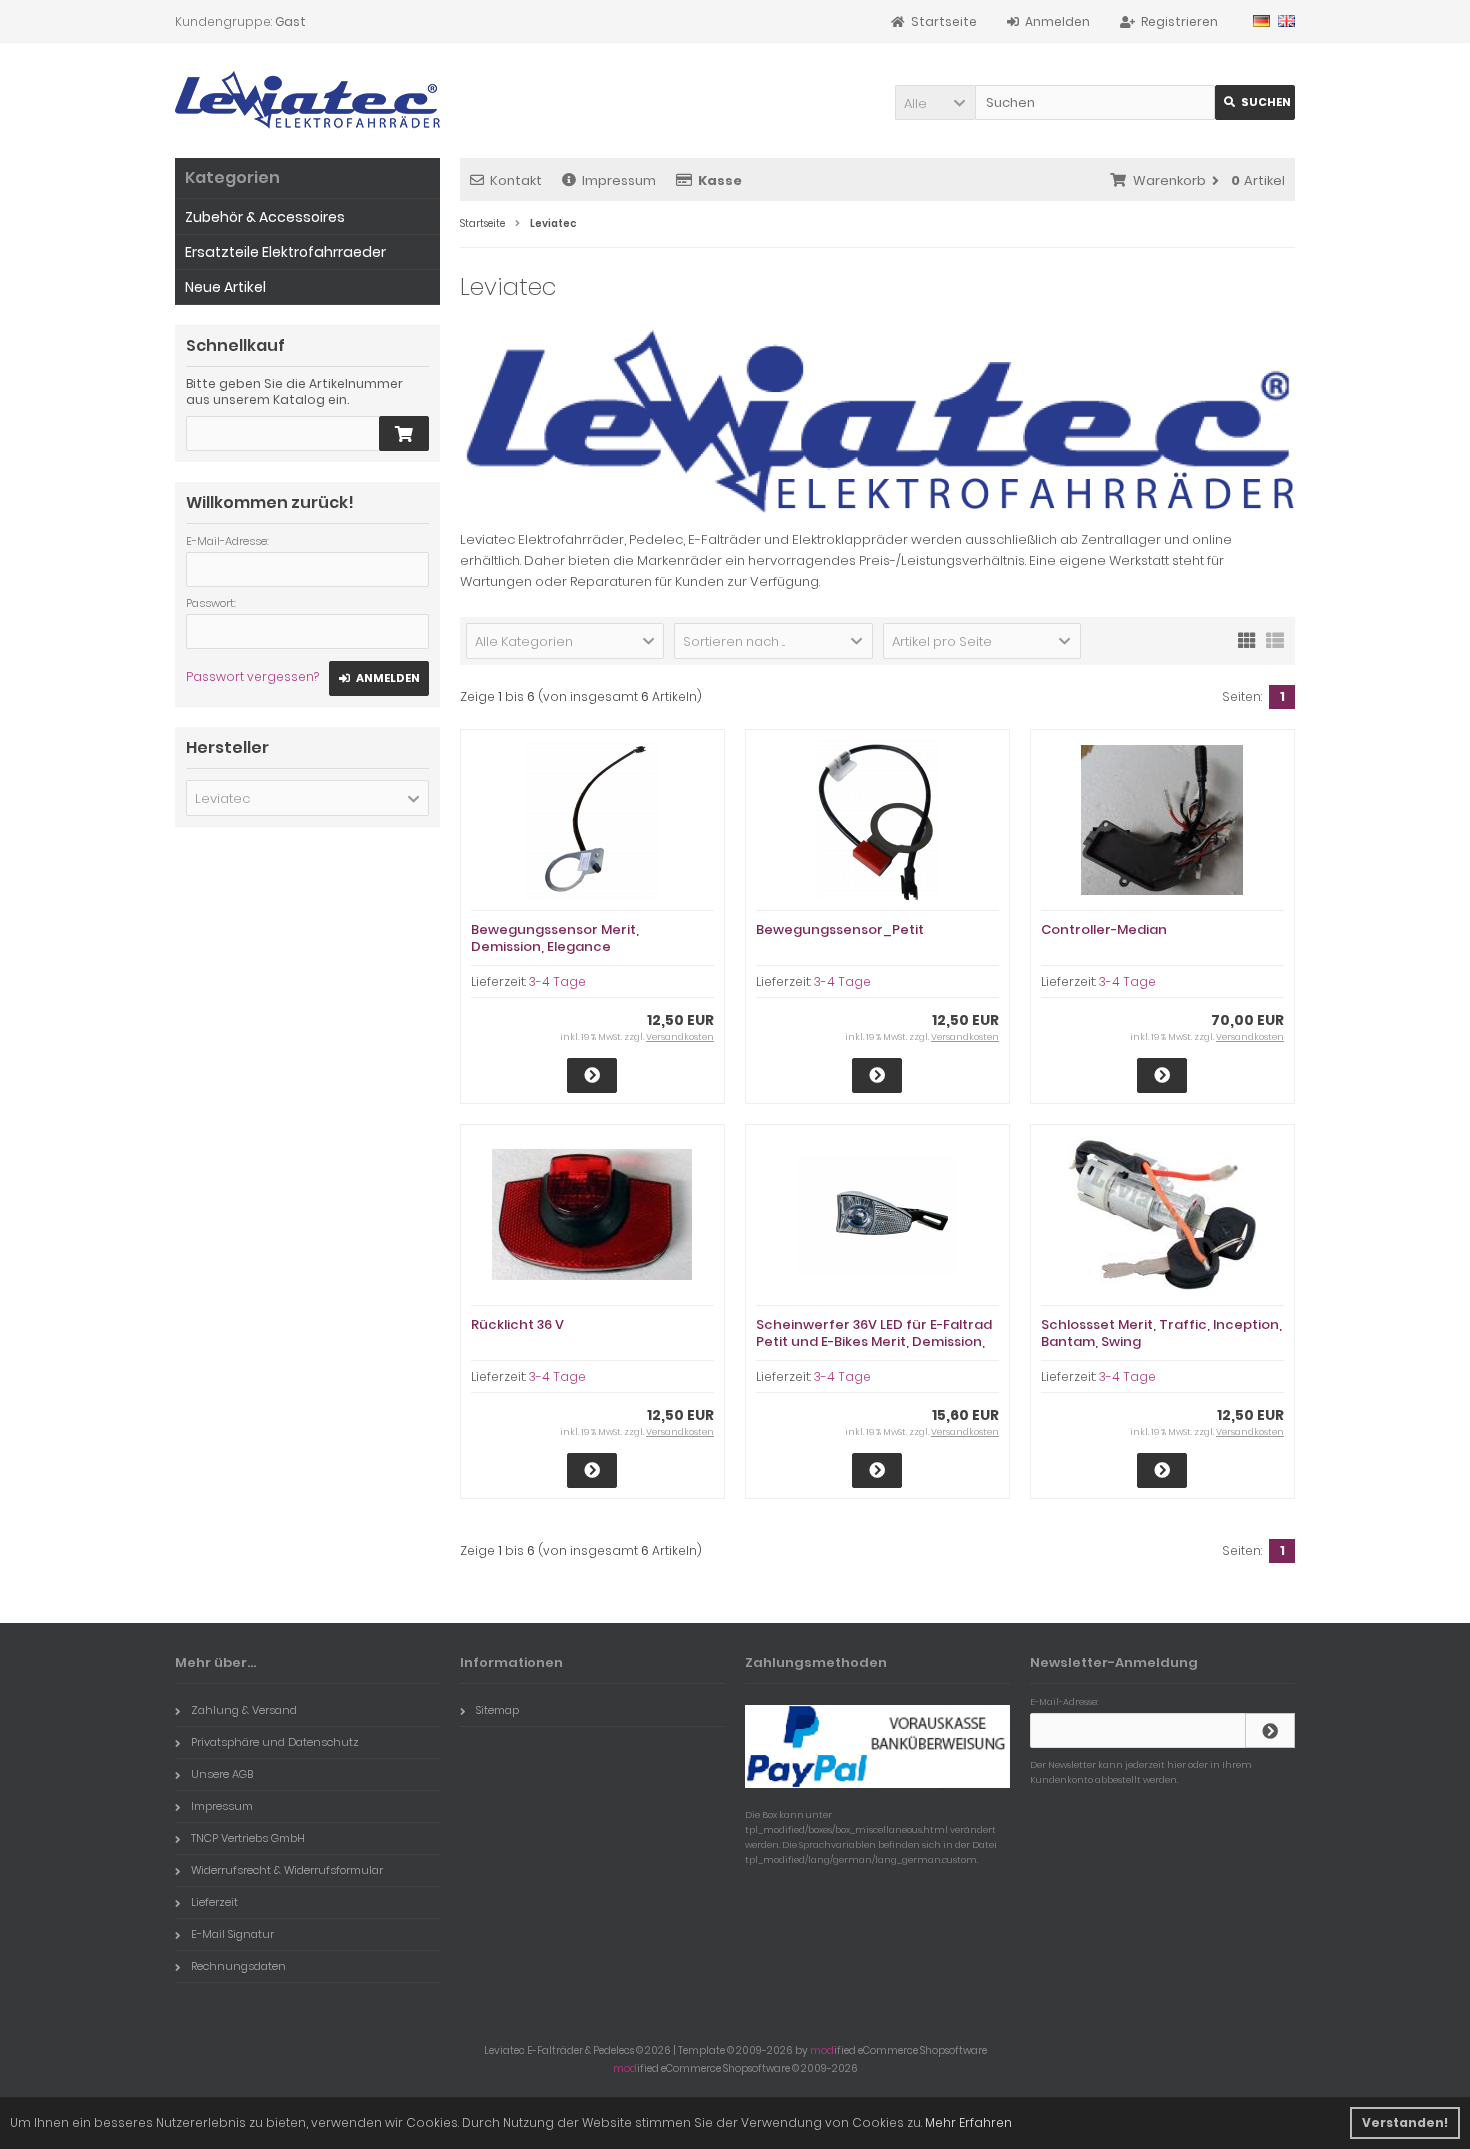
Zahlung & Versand (244, 1710)
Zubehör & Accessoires (265, 217)
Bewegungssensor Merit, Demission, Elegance (555, 938)
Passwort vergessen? (252, 676)
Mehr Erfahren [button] (968, 2122)
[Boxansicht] (1247, 639)
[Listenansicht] (1275, 639)
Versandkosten (680, 1037)
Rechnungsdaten (238, 1966)
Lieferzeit (214, 1902)
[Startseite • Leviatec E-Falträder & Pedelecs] (307, 100)
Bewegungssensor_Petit (840, 929)
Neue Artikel (225, 287)
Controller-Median (1104, 929)
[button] (935, 102)
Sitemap (497, 1710)
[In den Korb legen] (404, 433)
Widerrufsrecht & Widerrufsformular (287, 1870)
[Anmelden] (1270, 1730)
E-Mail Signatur (232, 1934)
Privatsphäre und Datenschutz (275, 1742)
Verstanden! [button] (1405, 2122)
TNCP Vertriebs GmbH (248, 1838)
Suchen (1255, 102)
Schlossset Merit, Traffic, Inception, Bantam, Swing (1161, 1333)
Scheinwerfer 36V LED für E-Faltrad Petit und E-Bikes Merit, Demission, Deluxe (874, 1341)
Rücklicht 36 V (517, 1324)
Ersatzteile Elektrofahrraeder (285, 252)
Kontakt (516, 180)
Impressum (619, 180)
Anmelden (379, 678)
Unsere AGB (222, 1774)
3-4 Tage (557, 981)
